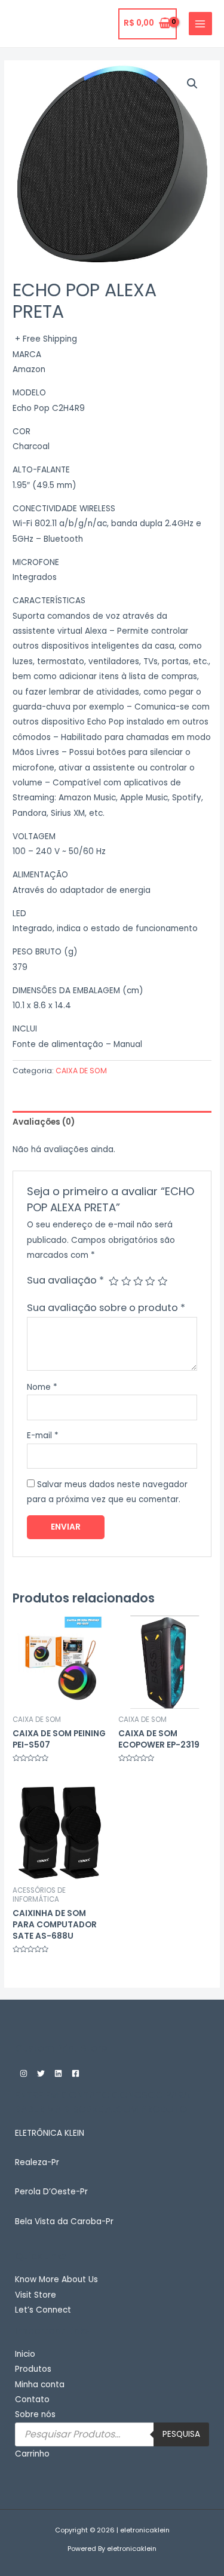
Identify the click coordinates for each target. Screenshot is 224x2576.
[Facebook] (76, 2073)
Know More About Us (56, 2279)
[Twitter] (41, 2073)
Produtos (33, 2369)
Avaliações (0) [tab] (44, 1122)
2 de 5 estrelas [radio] (126, 1281)
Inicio (25, 2354)
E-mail (43, 1436)
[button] (192, 84)
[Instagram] (24, 2073)
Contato (32, 2400)
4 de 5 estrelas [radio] (150, 1281)
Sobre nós (35, 2414)
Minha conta (40, 2385)
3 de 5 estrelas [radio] (138, 1281)
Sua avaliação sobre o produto (106, 1308)
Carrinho (32, 2454)
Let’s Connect (43, 2310)
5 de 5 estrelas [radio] (162, 1281)
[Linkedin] (58, 2073)
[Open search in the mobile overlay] (112, 2434)
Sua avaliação (65, 1280)
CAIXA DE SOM (81, 1071)
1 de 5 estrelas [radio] (113, 1281)
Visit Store (36, 2295)
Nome (42, 1387)
